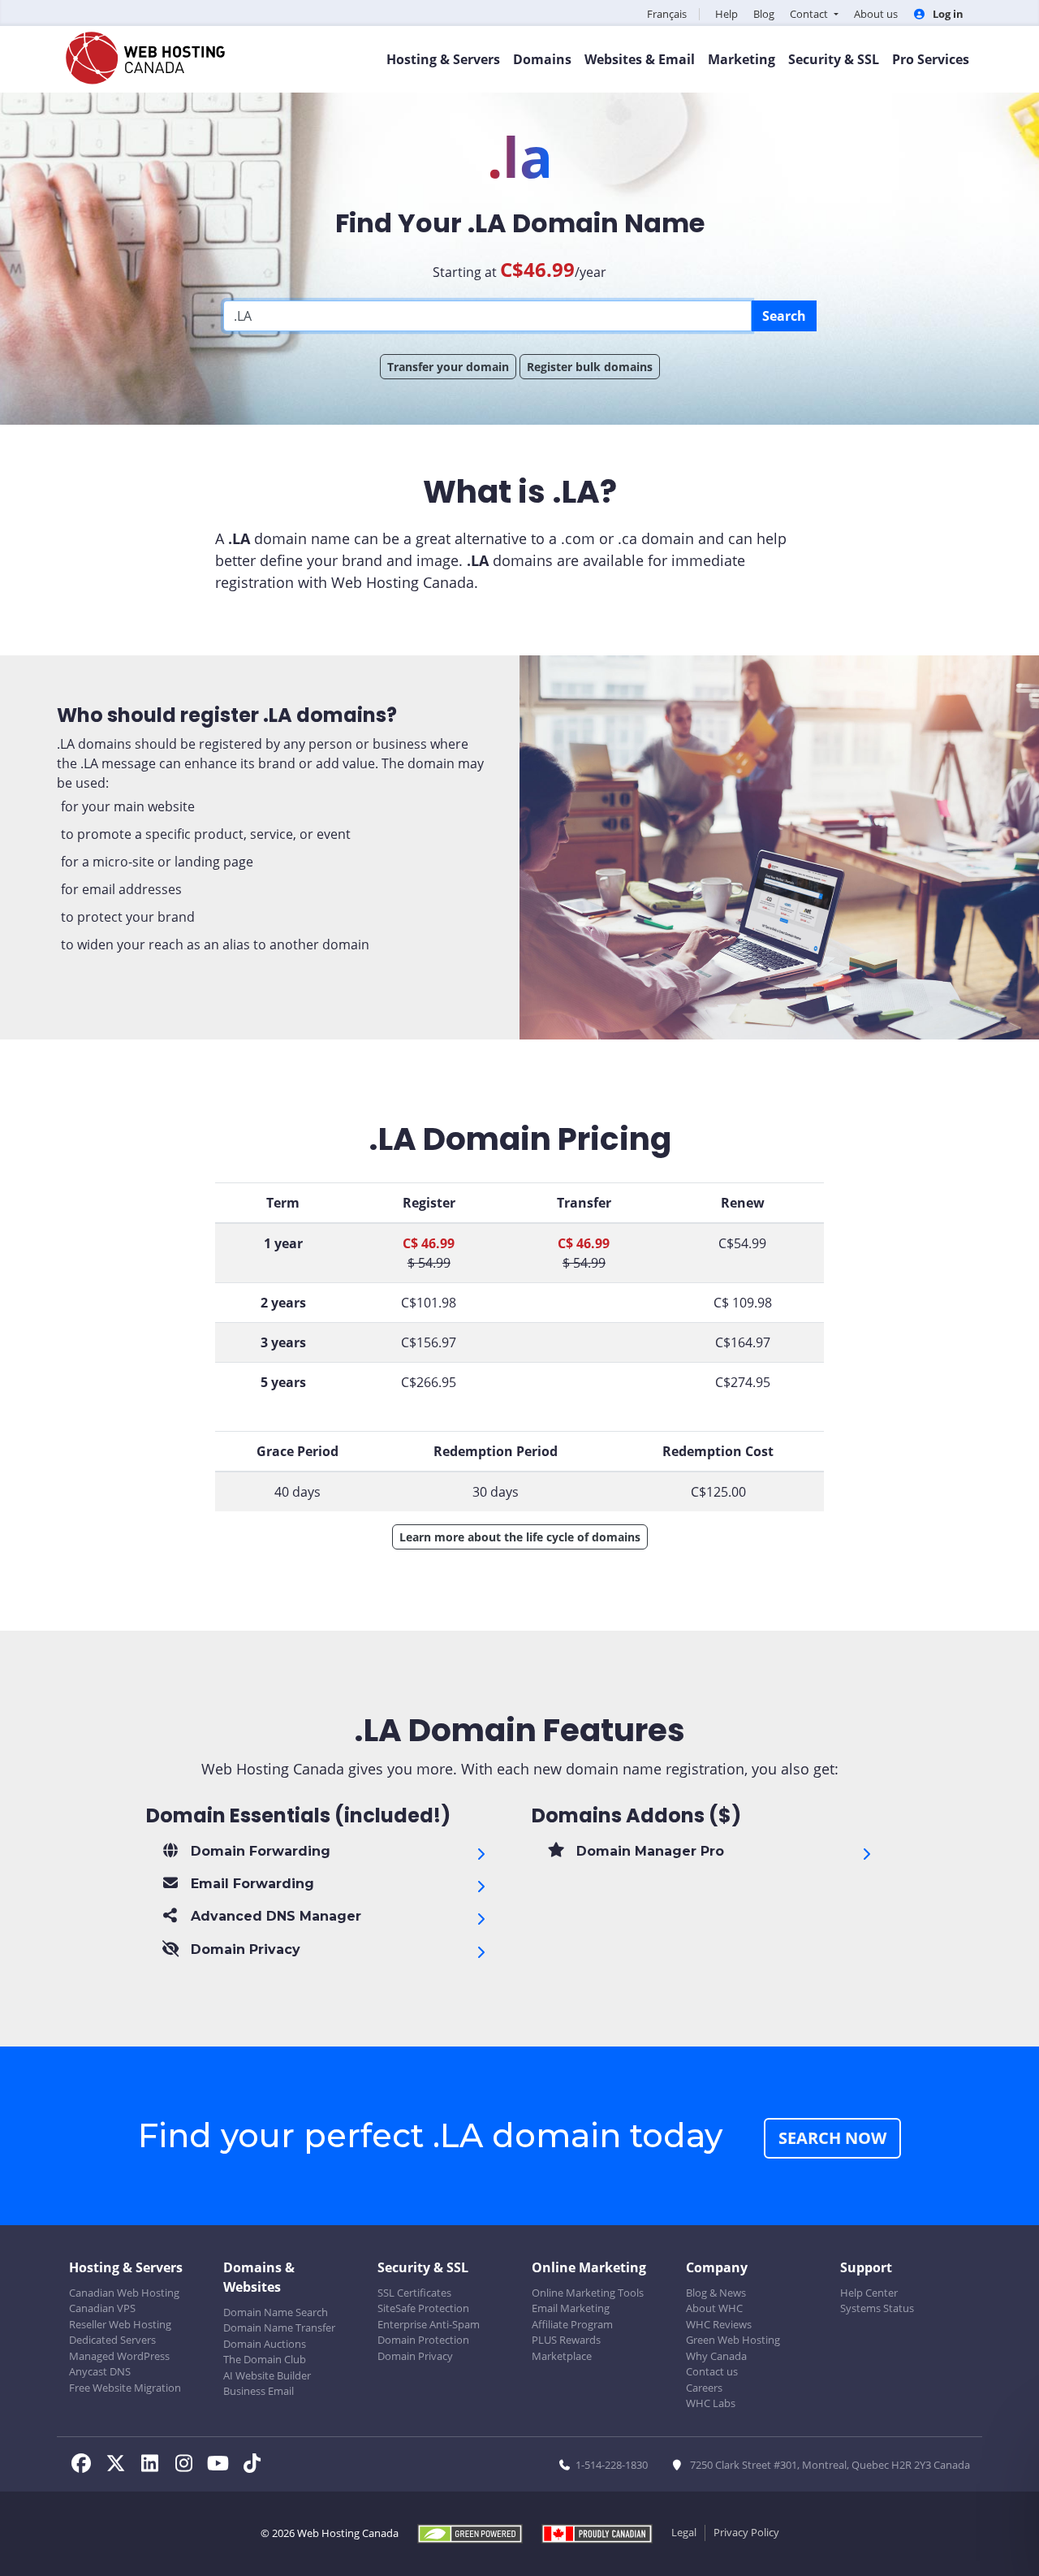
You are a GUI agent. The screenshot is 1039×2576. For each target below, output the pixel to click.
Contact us (712, 2371)
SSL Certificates (414, 2293)
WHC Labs (711, 2403)
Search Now (832, 2138)
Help (726, 14)
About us (876, 14)
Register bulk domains (590, 367)
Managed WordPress (119, 2356)
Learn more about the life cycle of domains (520, 1537)
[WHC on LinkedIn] (154, 2466)
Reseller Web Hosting (120, 2324)
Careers (704, 2388)
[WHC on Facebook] (86, 2466)
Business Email (259, 2391)
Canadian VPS (102, 2308)
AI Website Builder (267, 2375)
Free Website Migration (125, 2388)
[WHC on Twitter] (120, 2466)
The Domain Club (265, 2359)
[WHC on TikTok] (255, 2466)
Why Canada (716, 2356)
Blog (764, 14)
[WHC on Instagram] (188, 2466)
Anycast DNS (100, 2371)
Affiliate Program (572, 2324)
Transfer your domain (448, 367)
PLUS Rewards (566, 2340)
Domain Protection (423, 2340)
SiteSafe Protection (423, 2308)
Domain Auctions (265, 2344)
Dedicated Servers (112, 2340)
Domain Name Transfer (279, 2327)
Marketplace (562, 2356)
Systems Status (877, 2308)
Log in (947, 14)
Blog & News (716, 2293)
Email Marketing (571, 2308)
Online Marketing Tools (588, 2293)
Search (784, 316)
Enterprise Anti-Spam (429, 2324)
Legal (684, 2532)
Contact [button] (810, 14)
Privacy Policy (746, 2532)
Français (667, 14)
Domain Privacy (415, 2356)
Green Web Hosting (733, 2340)
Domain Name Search (276, 2312)
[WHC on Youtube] (222, 2466)
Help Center (869, 2293)
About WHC (714, 2308)
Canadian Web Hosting (124, 2293)
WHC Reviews (719, 2324)
